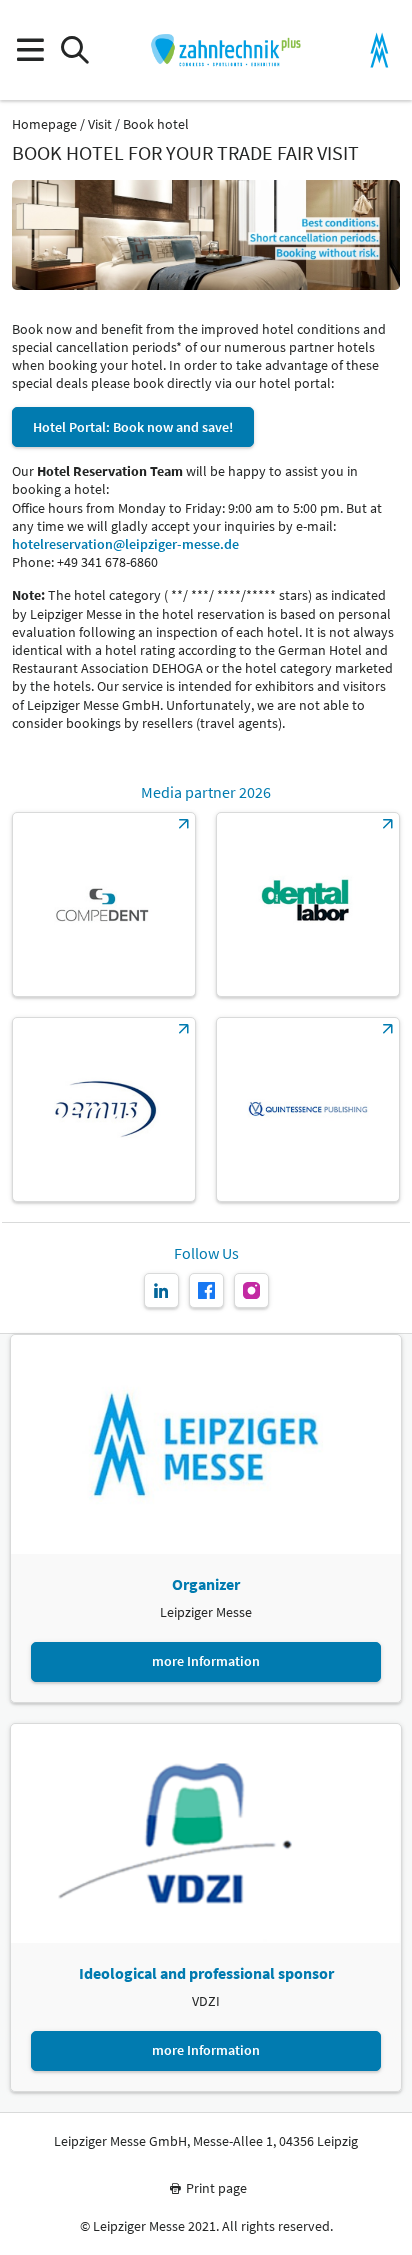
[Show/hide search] (74, 50)
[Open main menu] (29, 50)
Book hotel (156, 124)
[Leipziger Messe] (379, 50)
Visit (100, 124)
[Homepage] (225, 50)
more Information (206, 1661)
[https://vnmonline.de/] (308, 904)
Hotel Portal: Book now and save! (133, 427)
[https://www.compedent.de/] (104, 904)
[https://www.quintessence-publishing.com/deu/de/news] (308, 1109)
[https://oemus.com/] (104, 1109)
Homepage (44, 124)
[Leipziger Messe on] (161, 1290)
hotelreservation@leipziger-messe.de (125, 544)
